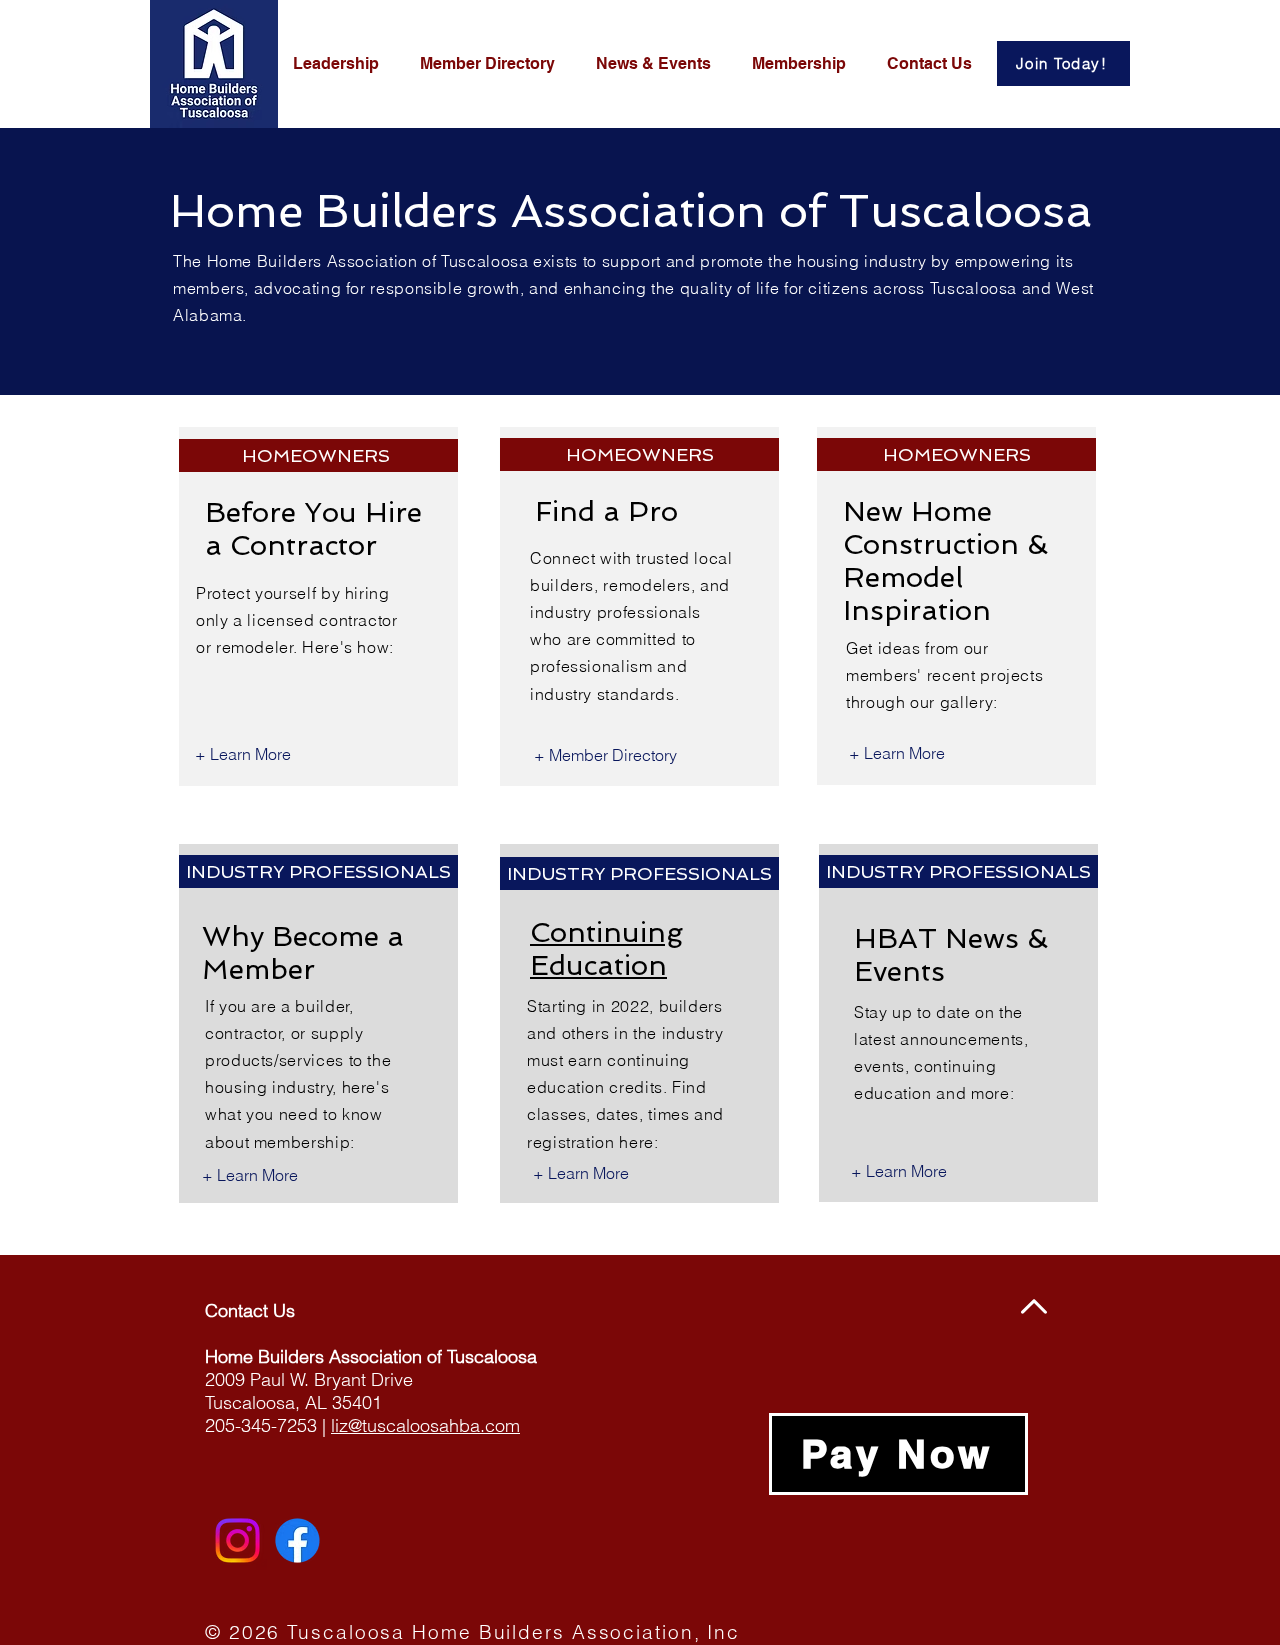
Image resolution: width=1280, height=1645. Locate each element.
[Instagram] (237, 1540)
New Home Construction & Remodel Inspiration (945, 561)
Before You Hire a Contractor (313, 529)
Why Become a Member (303, 953)
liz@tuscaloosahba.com (425, 1425)
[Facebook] (297, 1540)
